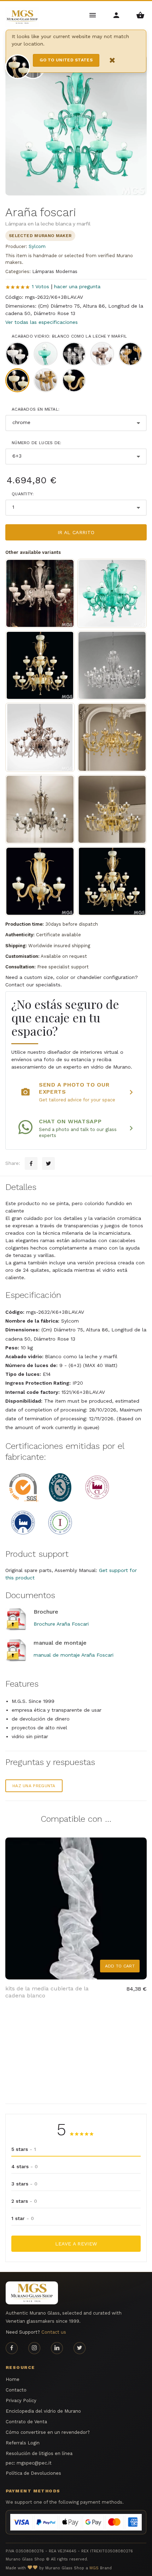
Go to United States (66, 60)
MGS (94, 2568)
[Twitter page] (80, 2348)
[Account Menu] (117, 15)
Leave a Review (76, 2244)
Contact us (54, 2332)
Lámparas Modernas (55, 271)
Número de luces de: (37, 443)
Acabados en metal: (36, 409)
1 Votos (40, 286)
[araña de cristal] (112, 665)
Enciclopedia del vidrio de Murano (43, 2411)
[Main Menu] (93, 15)
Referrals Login (23, 2443)
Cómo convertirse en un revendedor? (48, 2432)
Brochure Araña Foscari (61, 1624)
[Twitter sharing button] (48, 1163)
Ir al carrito (76, 532)
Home (13, 2379)
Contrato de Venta (26, 2422)
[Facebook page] (12, 2348)
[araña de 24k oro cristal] (112, 737)
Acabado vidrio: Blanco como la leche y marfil (69, 336)
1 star (23, 2218)
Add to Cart (120, 1966)
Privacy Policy (21, 2400)
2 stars (24, 2201)
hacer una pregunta (77, 286)
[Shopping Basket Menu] (140, 15)
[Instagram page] (34, 2348)
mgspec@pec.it (34, 2463)
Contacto (16, 2390)
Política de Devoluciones (33, 2473)
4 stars (25, 2166)
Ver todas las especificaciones (42, 322)
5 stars (24, 2149)
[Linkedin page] (57, 2348)
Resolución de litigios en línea (39, 2453)
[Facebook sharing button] (31, 1163)
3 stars (24, 2184)
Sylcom (37, 246)
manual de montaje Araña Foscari (74, 1655)
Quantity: (23, 494)
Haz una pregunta (34, 1786)
